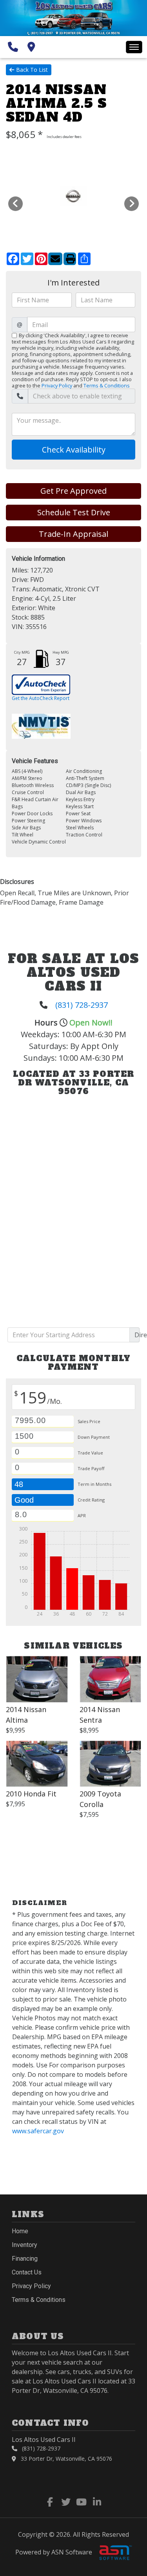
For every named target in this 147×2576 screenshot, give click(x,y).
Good (25, 1500)
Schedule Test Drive (74, 512)
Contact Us (27, 2272)
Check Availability (74, 450)
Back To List (32, 70)
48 (19, 1484)
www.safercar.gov (38, 2131)
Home (20, 2231)
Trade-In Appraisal (73, 534)
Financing (25, 2259)
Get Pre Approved (73, 491)
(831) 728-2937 (82, 1005)
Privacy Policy (57, 385)
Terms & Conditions (107, 385)
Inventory (24, 2245)
